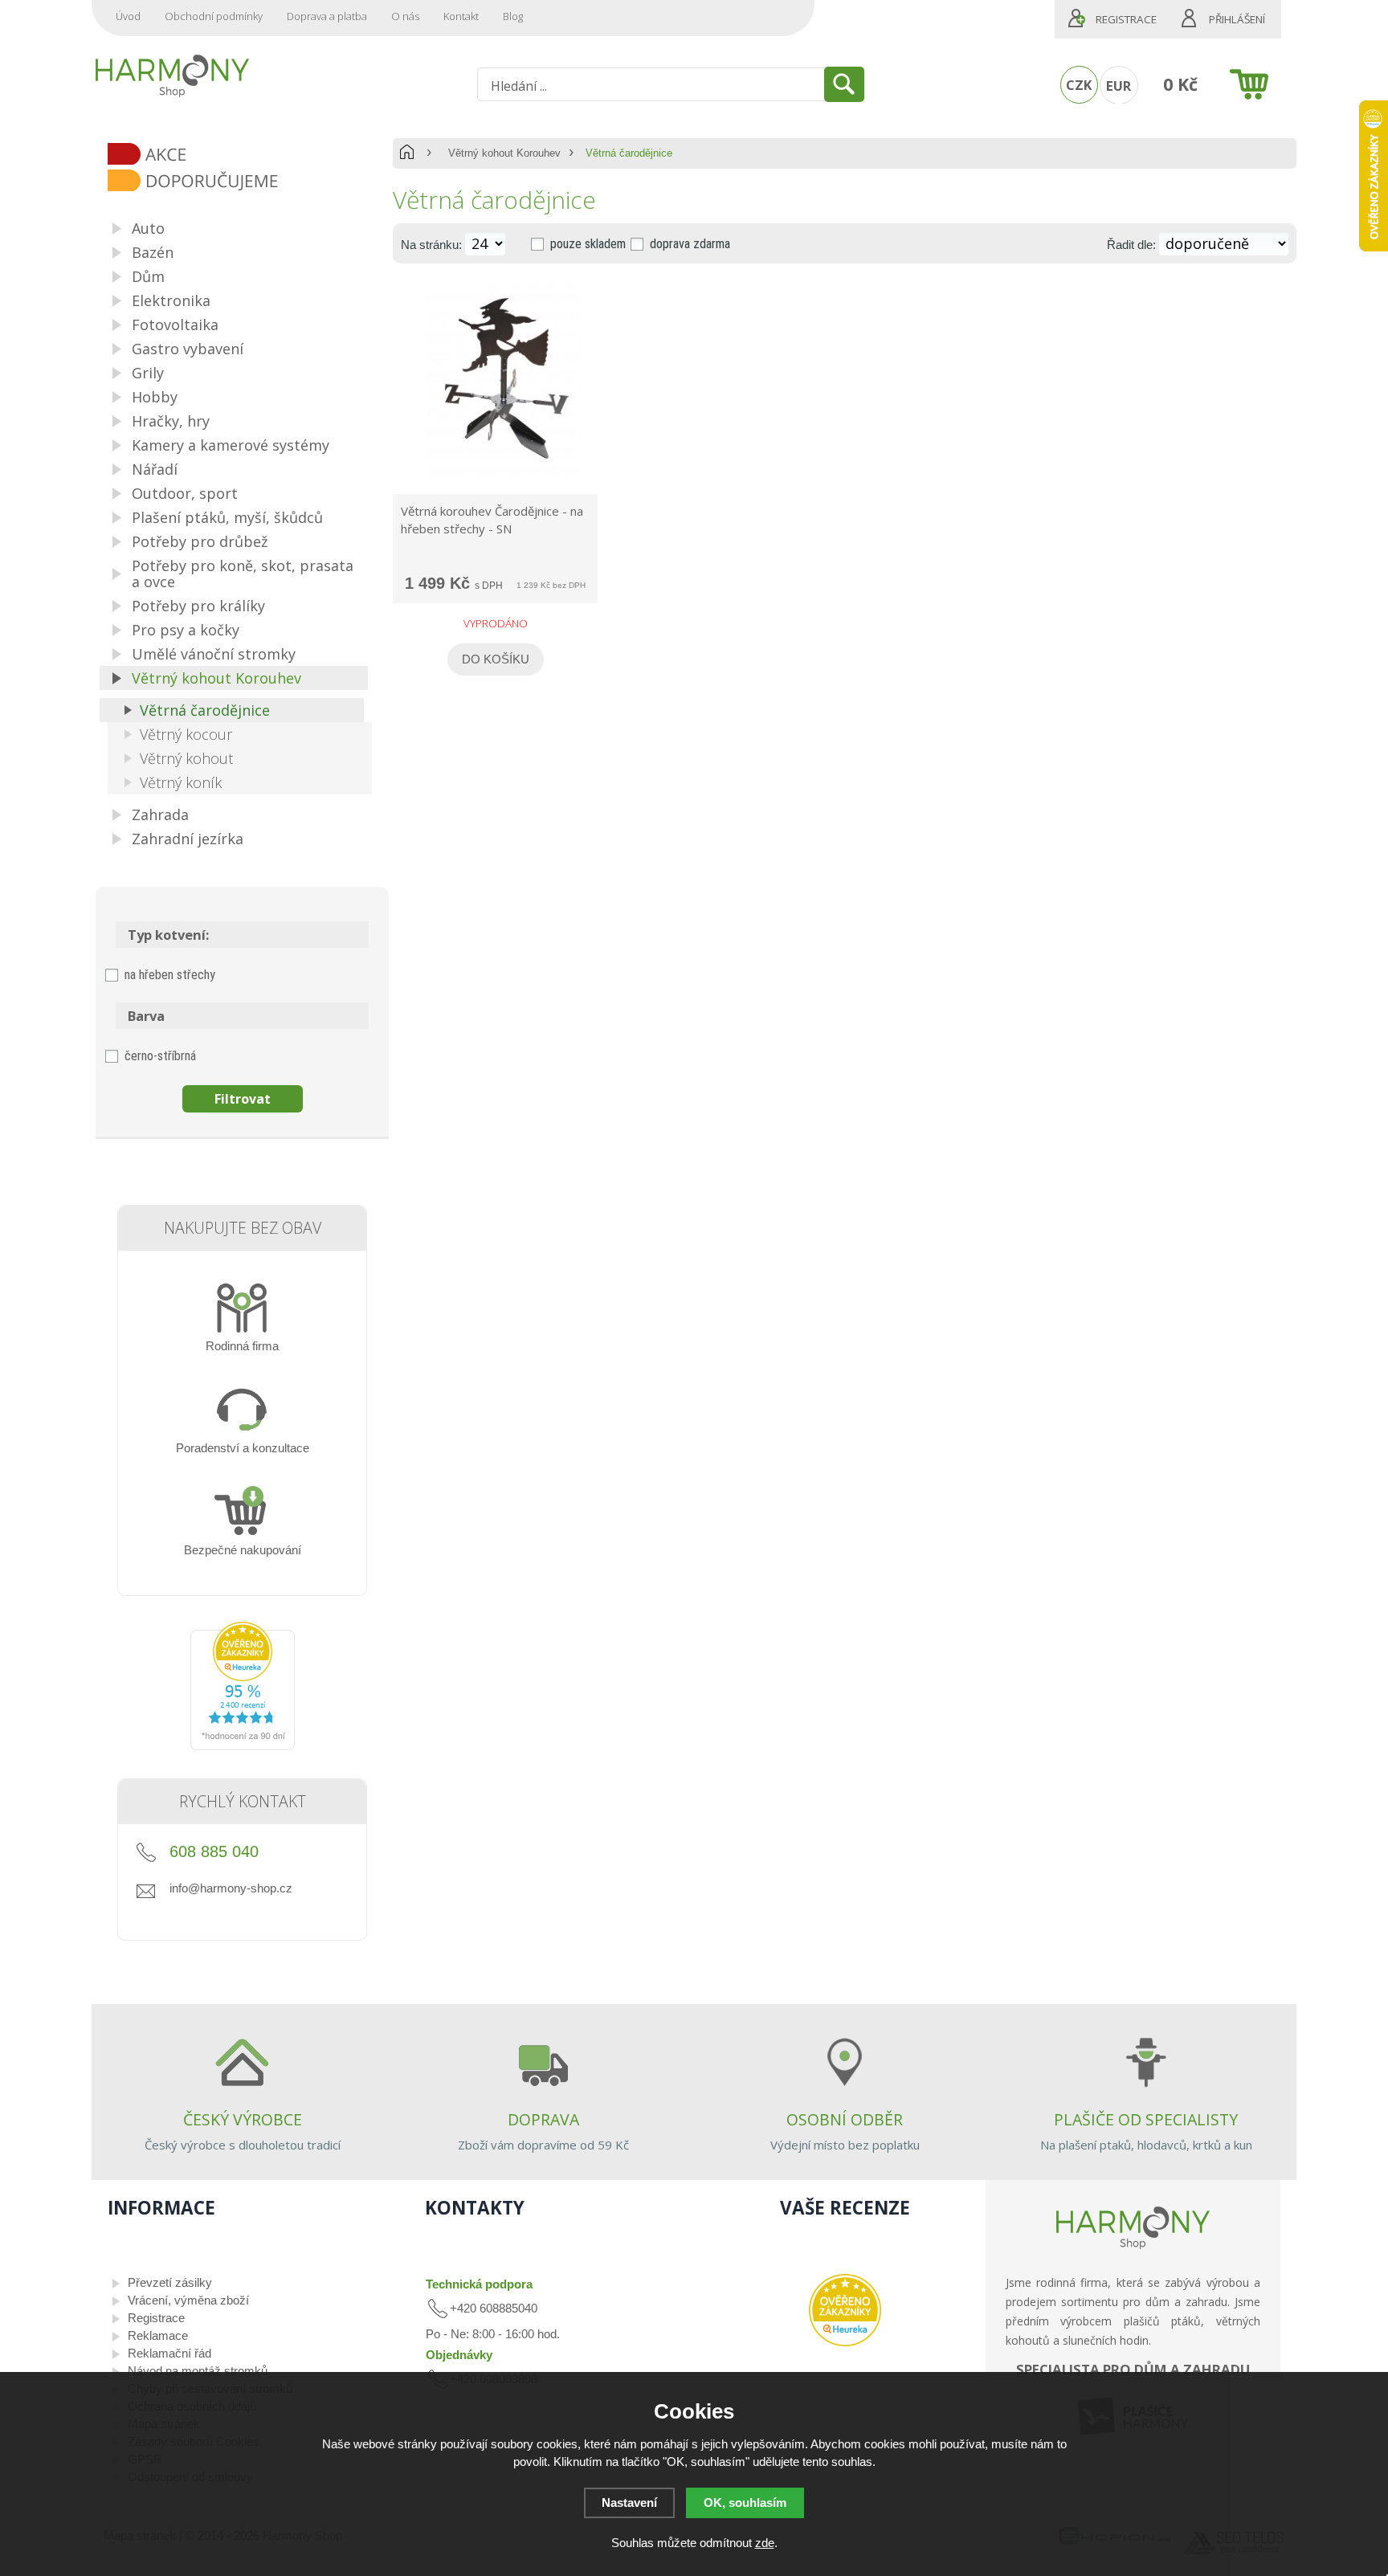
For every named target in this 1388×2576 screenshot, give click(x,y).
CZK (1079, 85)
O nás (405, 16)
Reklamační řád (169, 2353)
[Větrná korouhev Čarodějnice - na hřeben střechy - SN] (504, 476)
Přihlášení (1237, 19)
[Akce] (248, 155)
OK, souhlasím (745, 2503)
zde (765, 2543)
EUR (1119, 86)
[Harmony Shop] (172, 76)
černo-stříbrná (160, 1056)
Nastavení (629, 2503)
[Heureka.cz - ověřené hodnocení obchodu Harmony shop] (243, 1746)
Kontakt (461, 16)
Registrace (1126, 19)
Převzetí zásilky (170, 2282)
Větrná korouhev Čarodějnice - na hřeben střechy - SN (492, 520)
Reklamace (158, 2335)
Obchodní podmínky (214, 16)
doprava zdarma (690, 244)
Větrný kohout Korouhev (504, 153)
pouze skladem (588, 244)
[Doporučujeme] (248, 182)
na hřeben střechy (170, 975)
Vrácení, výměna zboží (188, 2300)
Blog (513, 16)
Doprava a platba (327, 16)
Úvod (128, 16)
